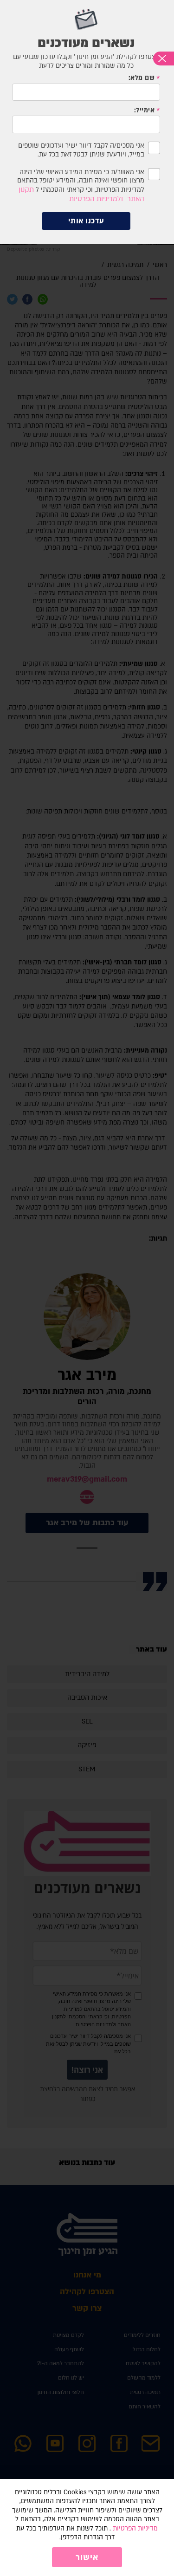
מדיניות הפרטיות (135, 2528)
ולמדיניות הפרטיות (96, 199)
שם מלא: (142, 78)
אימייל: (145, 111)
